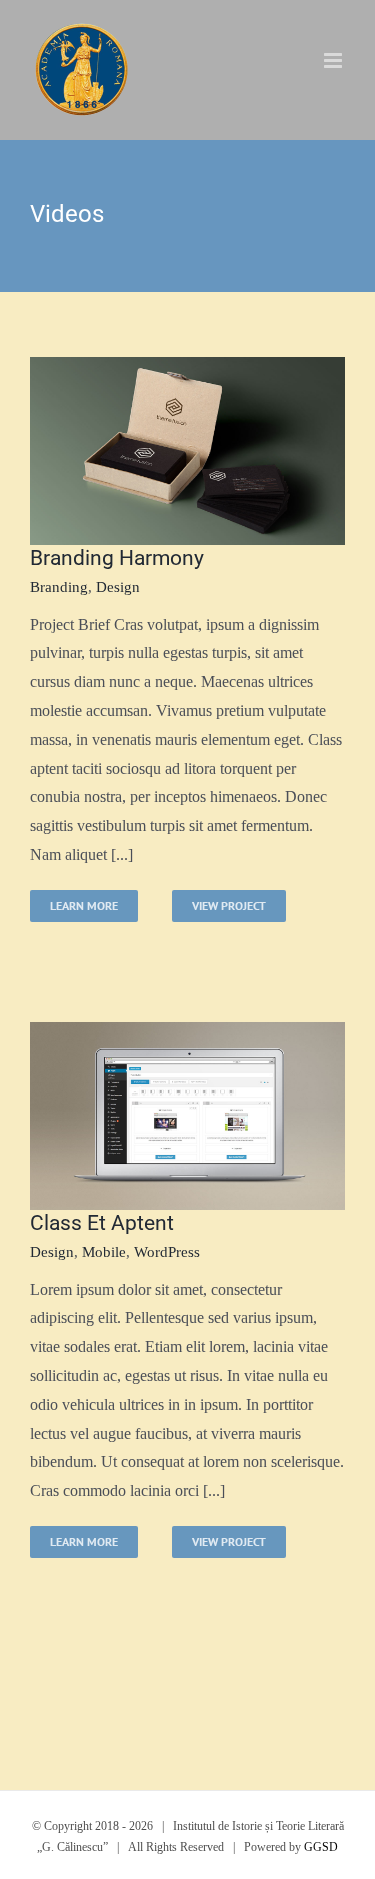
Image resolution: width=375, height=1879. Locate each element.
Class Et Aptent (102, 1223)
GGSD (321, 1847)
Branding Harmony (117, 558)
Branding (59, 587)
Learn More (84, 905)
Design (118, 587)
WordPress (167, 1252)
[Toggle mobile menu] (334, 60)
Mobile (104, 1252)
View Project (229, 905)
